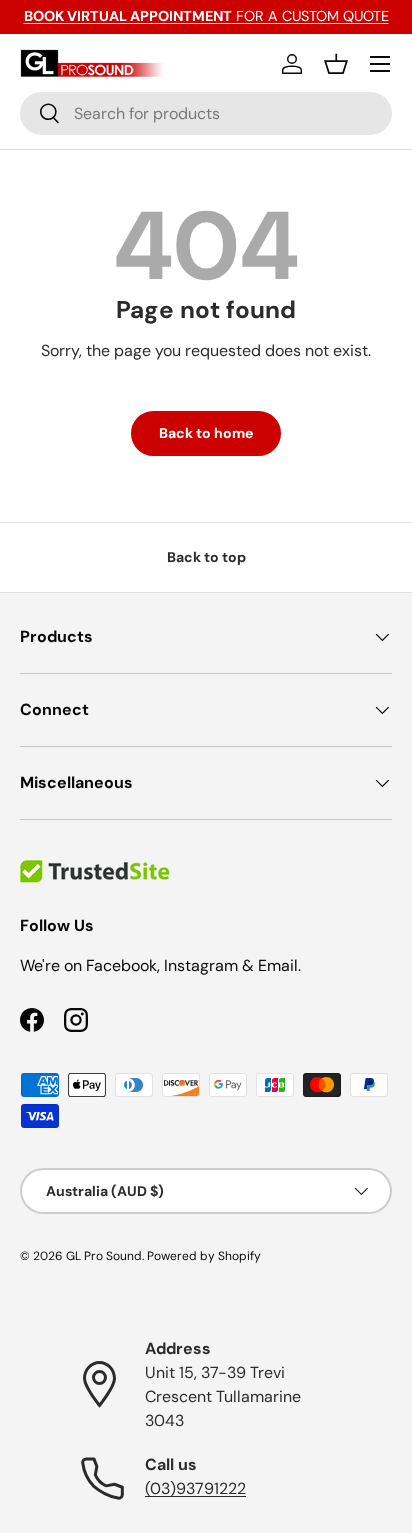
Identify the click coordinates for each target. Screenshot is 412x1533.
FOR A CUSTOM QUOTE (206, 16)
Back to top (206, 557)
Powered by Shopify (204, 1256)
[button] (336, 64)
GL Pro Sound (104, 1256)
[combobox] (206, 113)
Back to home (206, 433)
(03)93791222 (195, 1488)
